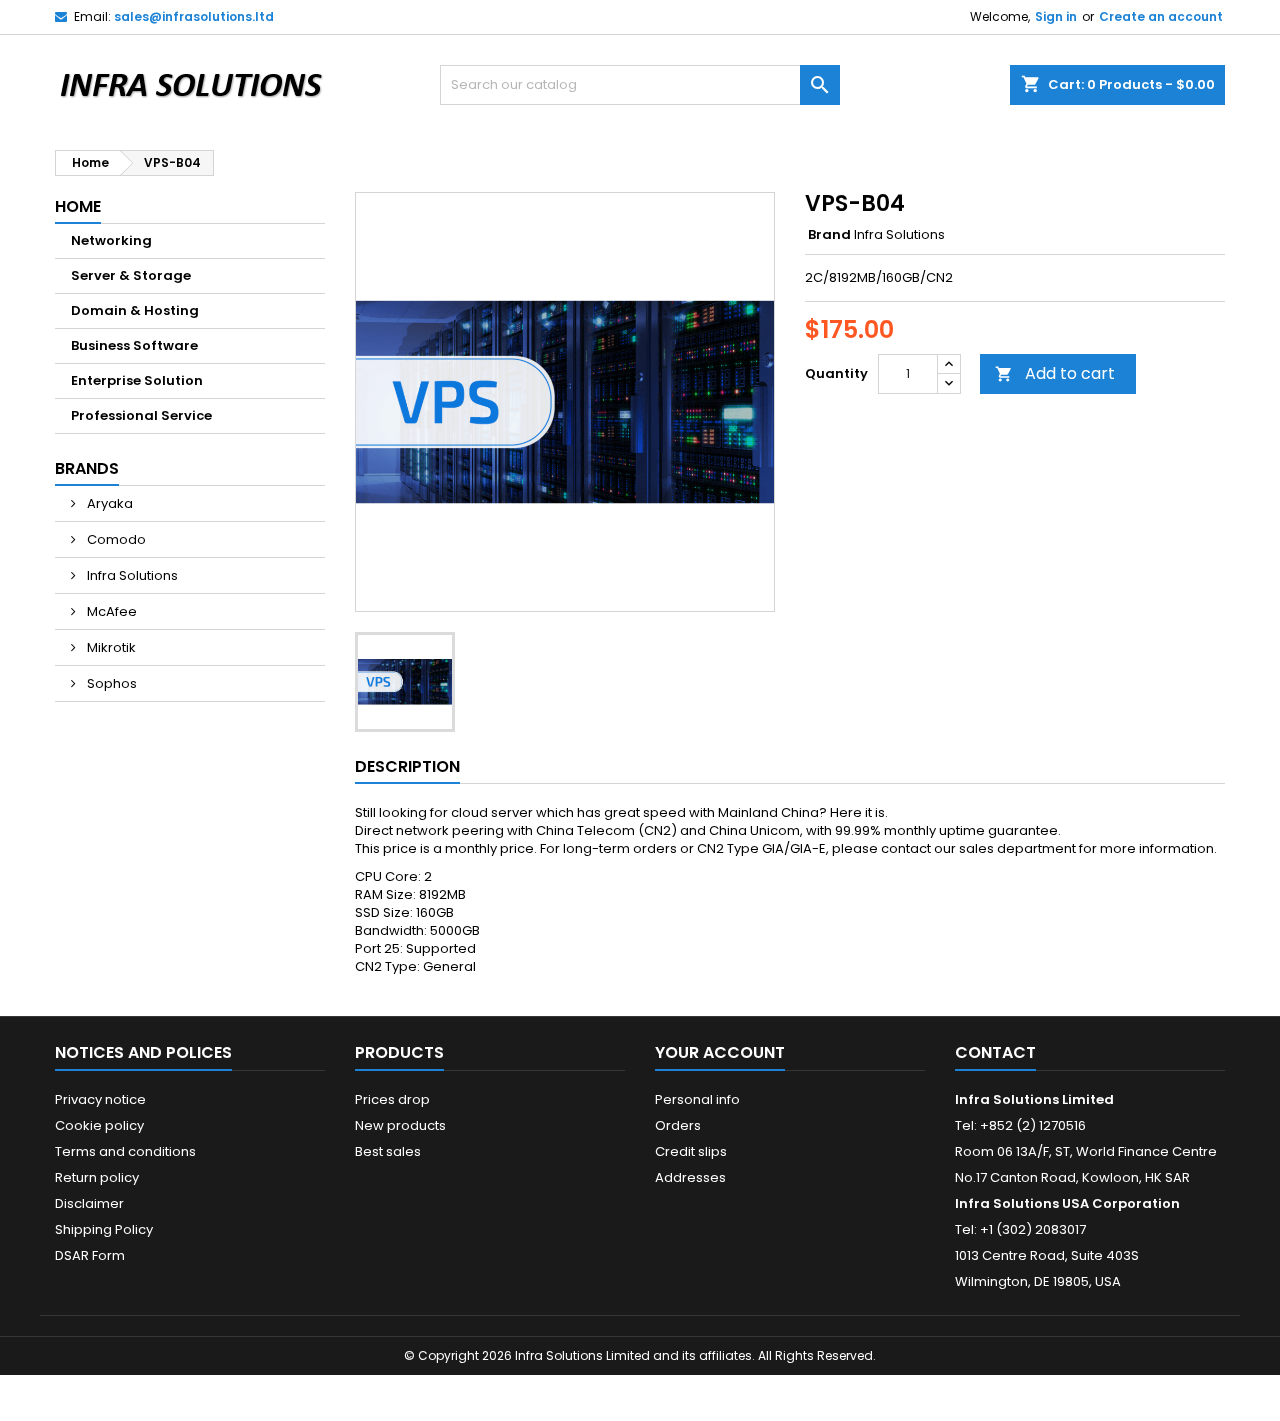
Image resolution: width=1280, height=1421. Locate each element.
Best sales (388, 1151)
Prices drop (392, 1099)
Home (78, 206)
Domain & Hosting (135, 310)
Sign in (1056, 16)
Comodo (115, 539)
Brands (87, 468)
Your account (720, 1052)
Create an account (1161, 16)
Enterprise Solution (137, 380)
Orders (678, 1125)
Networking (111, 240)
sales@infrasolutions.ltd (194, 16)
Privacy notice (100, 1099)
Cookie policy (99, 1125)
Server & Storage (131, 275)
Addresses (690, 1177)
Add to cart (1055, 373)
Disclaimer (89, 1203)
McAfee (110, 611)
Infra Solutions (131, 575)
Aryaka (108, 503)
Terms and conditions (125, 1151)
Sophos (110, 683)
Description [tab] (407, 766)
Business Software (134, 345)
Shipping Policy (104, 1229)
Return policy (97, 1177)
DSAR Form (90, 1255)
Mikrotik (110, 647)
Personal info (697, 1099)
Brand (829, 235)
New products (400, 1125)
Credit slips (691, 1151)
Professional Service (141, 415)
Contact (995, 1052)
